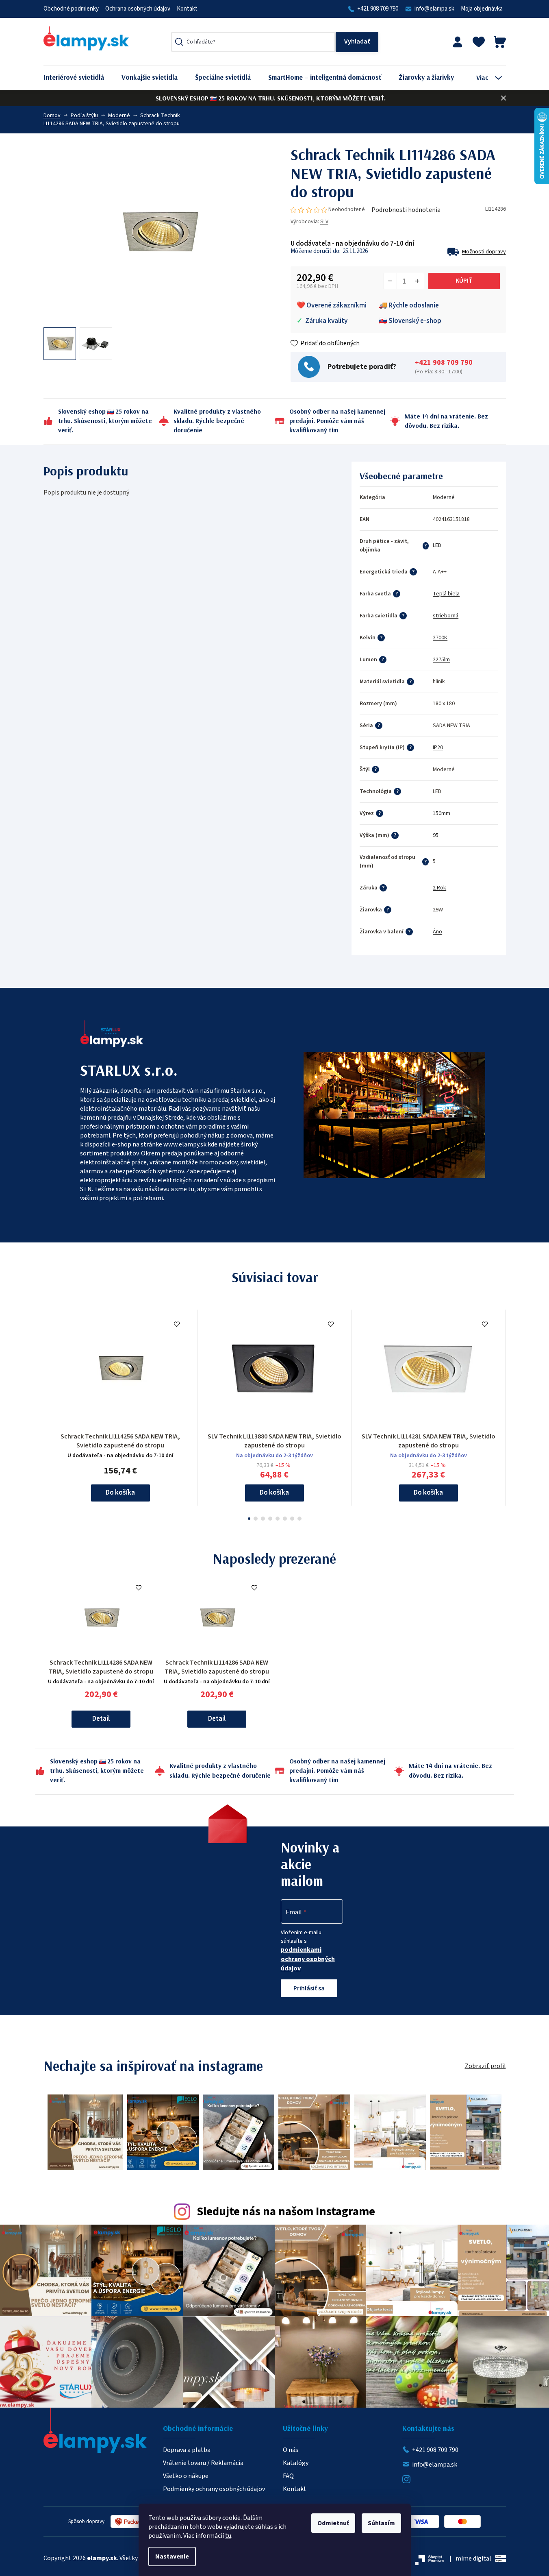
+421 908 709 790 (378, 9)
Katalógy (296, 2463)
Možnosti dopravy (484, 252)
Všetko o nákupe (186, 2476)
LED (437, 545)
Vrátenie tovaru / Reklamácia (203, 2463)
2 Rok (439, 888)
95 (436, 835)
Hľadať (357, 42)
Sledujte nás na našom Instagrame (286, 2212)
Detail (101, 1719)
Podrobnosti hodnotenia (406, 210)
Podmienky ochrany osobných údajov (214, 2489)
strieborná (446, 616)
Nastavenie (172, 2556)
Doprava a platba (187, 2450)
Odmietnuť (333, 2523)
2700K (440, 638)
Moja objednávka (482, 9)
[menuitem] (80, 77)
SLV (324, 222)
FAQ (288, 2476)
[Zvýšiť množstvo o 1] (417, 281)
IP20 (438, 748)
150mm (442, 813)
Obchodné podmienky (71, 9)
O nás (291, 2450)
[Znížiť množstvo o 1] (391, 281)
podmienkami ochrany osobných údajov (308, 1959)
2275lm (441, 660)
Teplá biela (446, 594)
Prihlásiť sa (309, 1988)
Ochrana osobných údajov (138, 9)
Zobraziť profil (485, 2066)
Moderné (444, 497)
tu (228, 2536)
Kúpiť (464, 281)
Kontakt (187, 9)
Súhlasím (381, 2523)
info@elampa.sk (434, 9)
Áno (437, 932)
